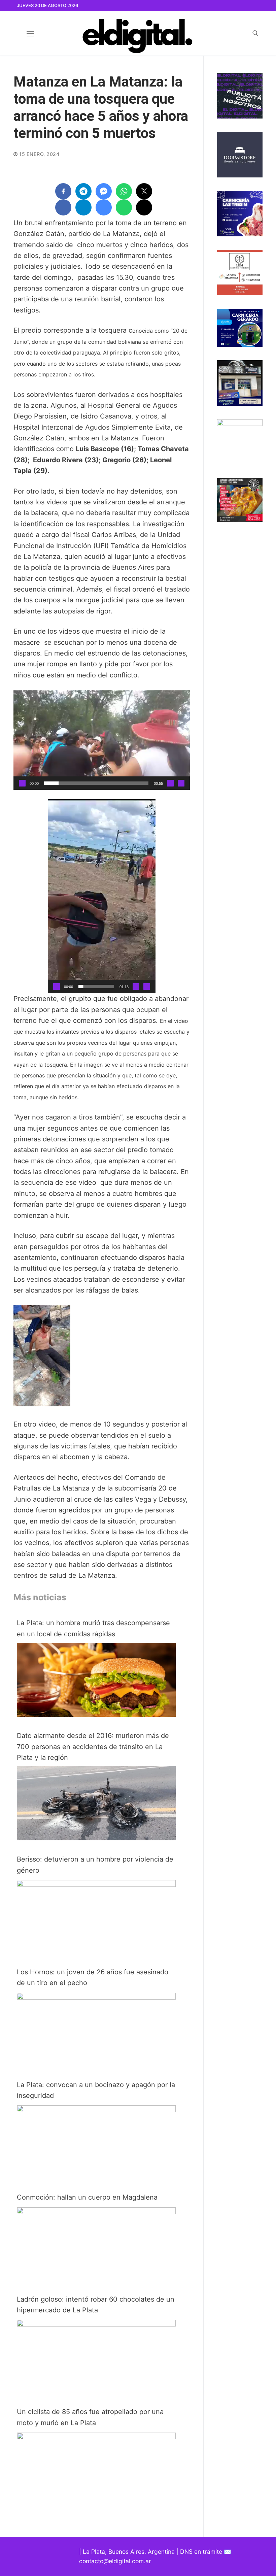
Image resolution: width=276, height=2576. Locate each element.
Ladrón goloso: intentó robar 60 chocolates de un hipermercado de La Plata (96, 2305)
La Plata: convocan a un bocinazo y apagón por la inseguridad (96, 2090)
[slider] (96, 783)
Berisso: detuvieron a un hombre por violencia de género (95, 1865)
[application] (102, 740)
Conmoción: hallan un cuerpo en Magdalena (87, 2197)
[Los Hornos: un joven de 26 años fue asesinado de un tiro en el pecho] (96, 1997)
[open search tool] (255, 33)
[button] (102, 740)
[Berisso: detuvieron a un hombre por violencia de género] (96, 1884)
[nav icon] (30, 33)
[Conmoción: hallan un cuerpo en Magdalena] (96, 2212)
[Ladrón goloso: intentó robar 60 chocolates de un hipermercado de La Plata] (96, 2324)
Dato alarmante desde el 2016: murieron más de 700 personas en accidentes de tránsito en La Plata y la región (93, 1747)
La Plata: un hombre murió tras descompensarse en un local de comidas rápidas (93, 1628)
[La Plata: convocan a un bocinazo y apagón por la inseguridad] (96, 2110)
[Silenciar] (170, 783)
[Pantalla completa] (181, 783)
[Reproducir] (22, 783)
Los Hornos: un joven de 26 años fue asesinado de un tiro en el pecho (93, 1977)
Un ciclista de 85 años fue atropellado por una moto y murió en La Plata (90, 2417)
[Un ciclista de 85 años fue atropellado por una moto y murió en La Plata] (96, 2437)
